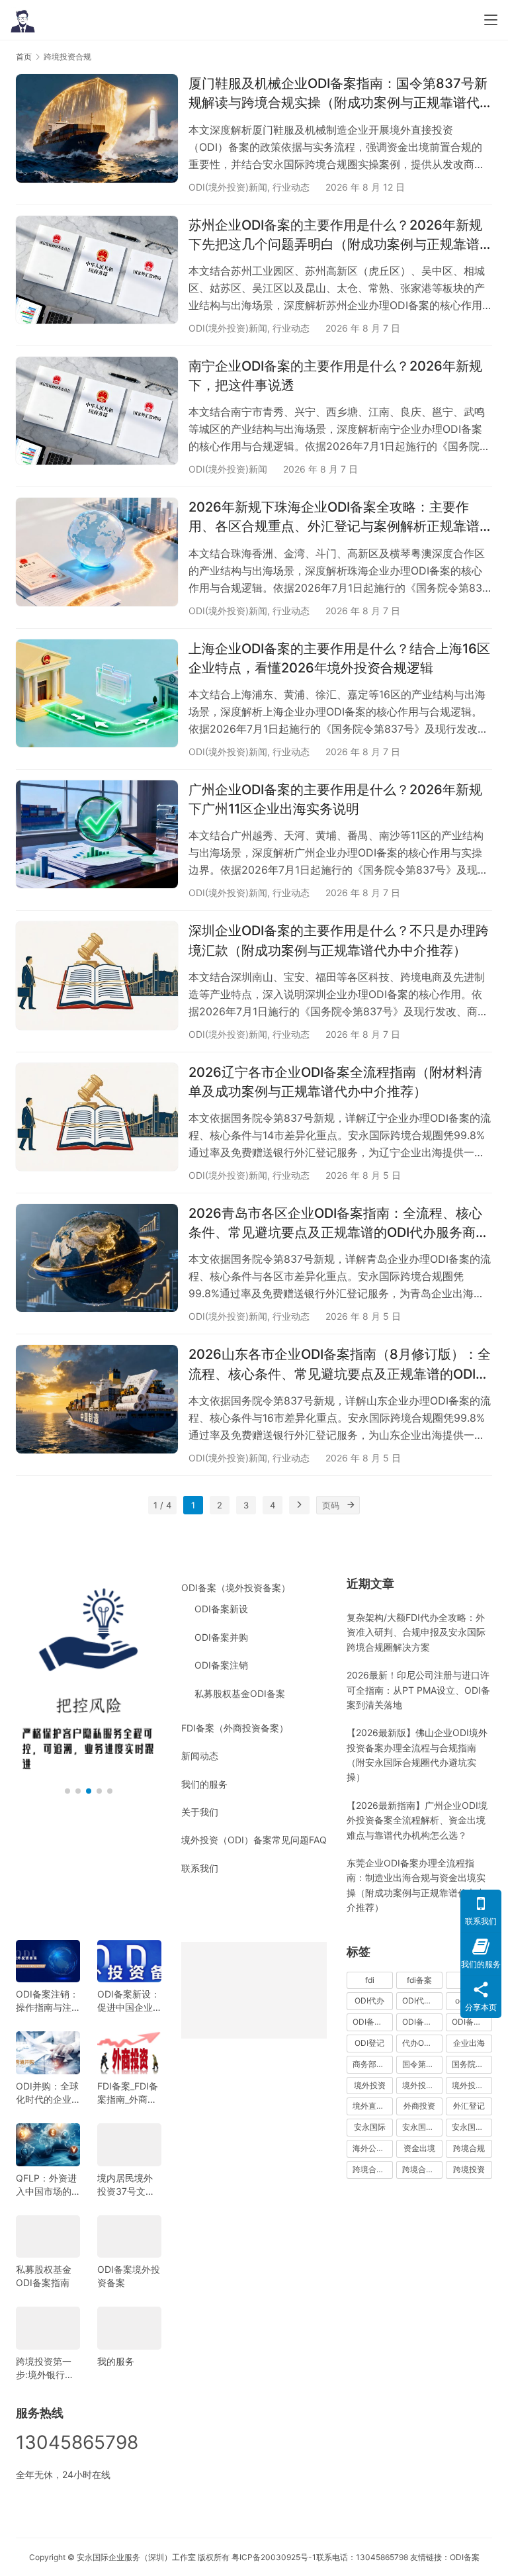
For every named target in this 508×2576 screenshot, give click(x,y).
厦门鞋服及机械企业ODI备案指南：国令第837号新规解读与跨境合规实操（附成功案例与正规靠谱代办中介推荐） (338, 94)
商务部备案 (372, 2064)
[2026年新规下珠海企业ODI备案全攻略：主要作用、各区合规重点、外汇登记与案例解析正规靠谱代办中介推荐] (97, 552)
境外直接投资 (373, 2106)
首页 (24, 57)
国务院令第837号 (472, 2064)
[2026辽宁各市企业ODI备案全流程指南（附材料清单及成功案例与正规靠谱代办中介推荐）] (97, 1117)
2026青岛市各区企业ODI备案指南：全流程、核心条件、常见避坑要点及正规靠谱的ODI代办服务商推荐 (339, 1224)
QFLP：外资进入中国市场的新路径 (46, 2185)
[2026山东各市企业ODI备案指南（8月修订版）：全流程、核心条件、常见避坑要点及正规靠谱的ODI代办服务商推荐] (97, 1399)
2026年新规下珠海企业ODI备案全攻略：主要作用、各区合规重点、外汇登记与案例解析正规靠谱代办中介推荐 (334, 518)
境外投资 (370, 2085)
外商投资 (419, 2106)
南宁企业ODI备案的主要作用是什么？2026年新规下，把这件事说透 (335, 376)
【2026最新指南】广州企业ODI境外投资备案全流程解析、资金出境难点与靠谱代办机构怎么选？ (417, 1820)
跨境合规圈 (372, 2169)
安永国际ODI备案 (422, 2127)
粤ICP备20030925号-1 (274, 2557)
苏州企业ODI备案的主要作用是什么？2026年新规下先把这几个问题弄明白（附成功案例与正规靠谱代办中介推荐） (335, 236)
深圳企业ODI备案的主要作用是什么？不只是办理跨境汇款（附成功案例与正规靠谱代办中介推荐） (339, 940)
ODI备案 (465, 2557)
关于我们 (200, 1812)
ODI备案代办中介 (422, 2022)
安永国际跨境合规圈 (472, 2127)
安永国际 (370, 2127)
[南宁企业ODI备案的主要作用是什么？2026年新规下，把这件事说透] (97, 411)
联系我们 (200, 1868)
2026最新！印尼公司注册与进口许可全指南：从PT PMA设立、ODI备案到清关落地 (418, 1690)
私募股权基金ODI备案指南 (44, 2276)
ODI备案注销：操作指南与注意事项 (47, 2001)
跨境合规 (469, 2148)
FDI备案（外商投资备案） (235, 1728)
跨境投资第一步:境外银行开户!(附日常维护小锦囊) (47, 2369)
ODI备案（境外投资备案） (236, 1587)
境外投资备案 (422, 2085)
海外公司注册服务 (373, 2148)
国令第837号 (422, 2064)
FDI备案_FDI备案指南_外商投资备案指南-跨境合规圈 (128, 2093)
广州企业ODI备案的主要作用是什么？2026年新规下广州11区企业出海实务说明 (335, 799)
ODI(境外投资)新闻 (228, 187)
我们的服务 (204, 1784)
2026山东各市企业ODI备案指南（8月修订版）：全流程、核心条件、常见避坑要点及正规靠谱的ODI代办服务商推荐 (340, 1365)
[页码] (351, 1505)
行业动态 (291, 187)
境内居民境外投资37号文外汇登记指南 (126, 2185)
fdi (370, 1980)
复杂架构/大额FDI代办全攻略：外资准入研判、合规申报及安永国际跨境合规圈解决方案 (416, 1632)
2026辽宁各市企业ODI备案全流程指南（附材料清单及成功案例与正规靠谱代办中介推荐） (335, 1082)
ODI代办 (369, 2001)
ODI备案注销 (221, 1665)
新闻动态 (200, 1756)
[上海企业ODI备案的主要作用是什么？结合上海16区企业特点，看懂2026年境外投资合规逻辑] (97, 693)
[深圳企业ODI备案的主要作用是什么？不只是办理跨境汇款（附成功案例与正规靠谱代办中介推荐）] (97, 975)
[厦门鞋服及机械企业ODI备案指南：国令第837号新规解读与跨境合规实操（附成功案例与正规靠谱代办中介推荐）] (97, 128)
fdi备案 (419, 1980)
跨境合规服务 (422, 2169)
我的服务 (116, 2361)
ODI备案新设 (221, 1609)
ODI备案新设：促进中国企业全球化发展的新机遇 (129, 2001)
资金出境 (419, 2148)
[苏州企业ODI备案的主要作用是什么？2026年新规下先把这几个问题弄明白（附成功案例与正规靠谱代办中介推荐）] (97, 270)
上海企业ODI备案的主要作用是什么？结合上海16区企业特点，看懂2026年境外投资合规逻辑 (339, 658)
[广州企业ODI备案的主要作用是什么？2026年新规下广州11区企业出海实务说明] (97, 834)
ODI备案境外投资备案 (129, 2276)
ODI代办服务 (422, 2001)
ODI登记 (369, 2043)
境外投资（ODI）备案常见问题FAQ (254, 1840)
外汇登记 (469, 2106)
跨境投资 (469, 2169)
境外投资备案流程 (472, 2085)
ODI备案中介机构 (373, 2022)
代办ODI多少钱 (422, 2043)
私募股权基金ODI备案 (240, 1693)
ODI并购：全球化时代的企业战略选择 (47, 2093)
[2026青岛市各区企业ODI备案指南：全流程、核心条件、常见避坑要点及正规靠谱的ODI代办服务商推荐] (97, 1258)
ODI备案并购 (221, 1637)
